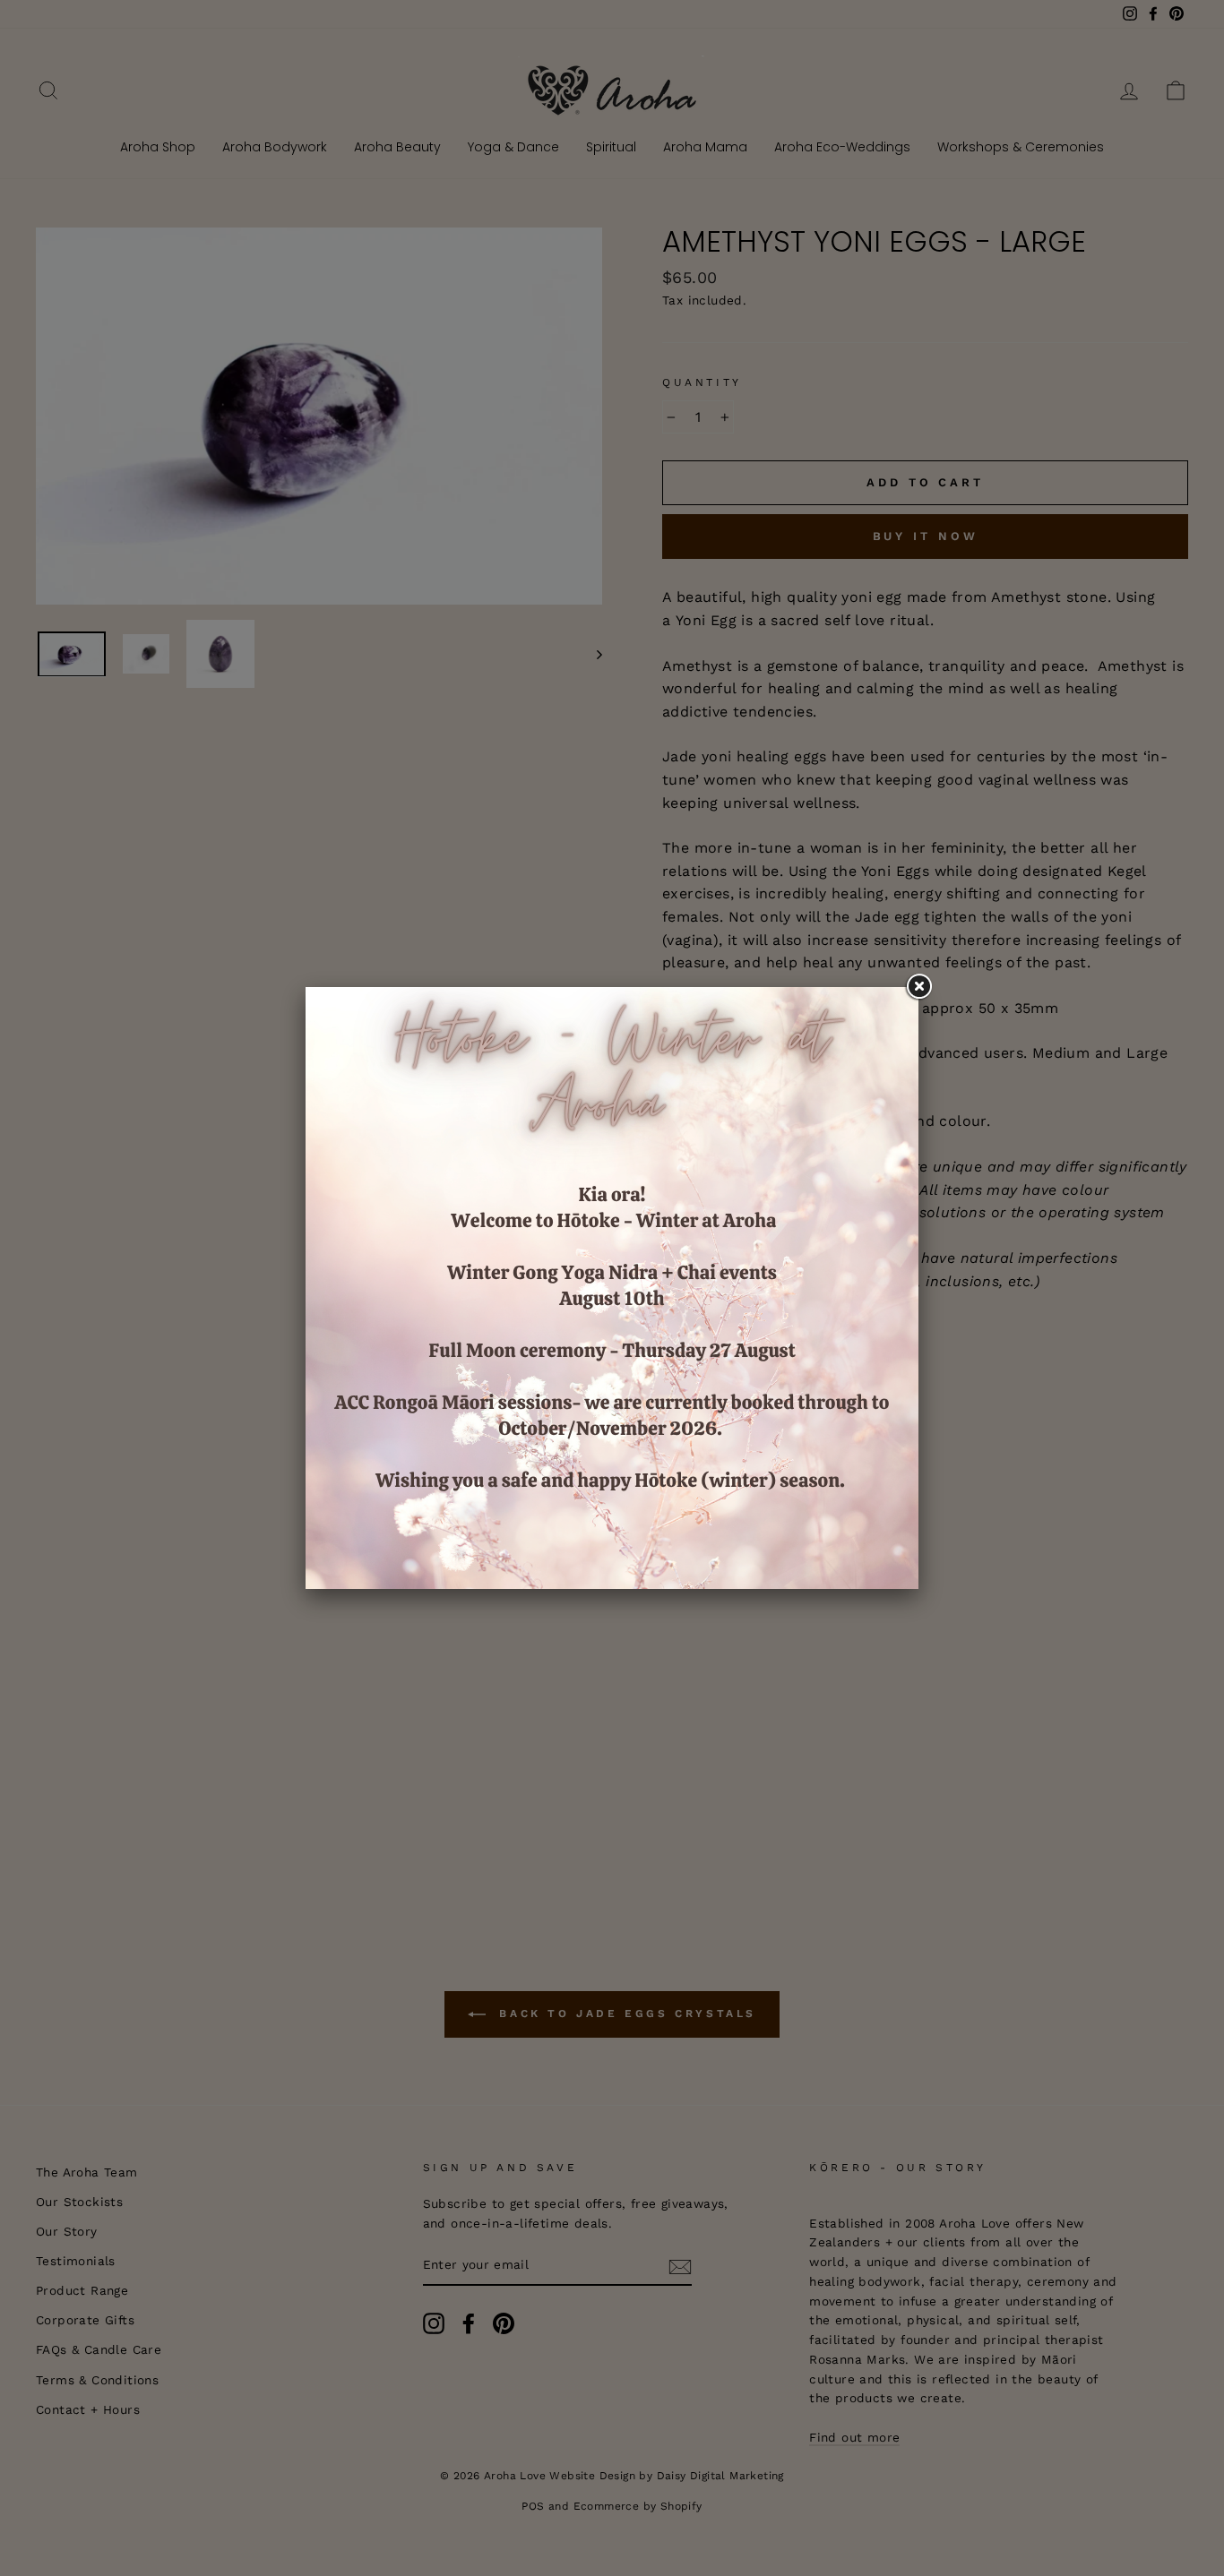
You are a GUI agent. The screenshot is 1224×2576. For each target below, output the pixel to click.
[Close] (918, 987)
